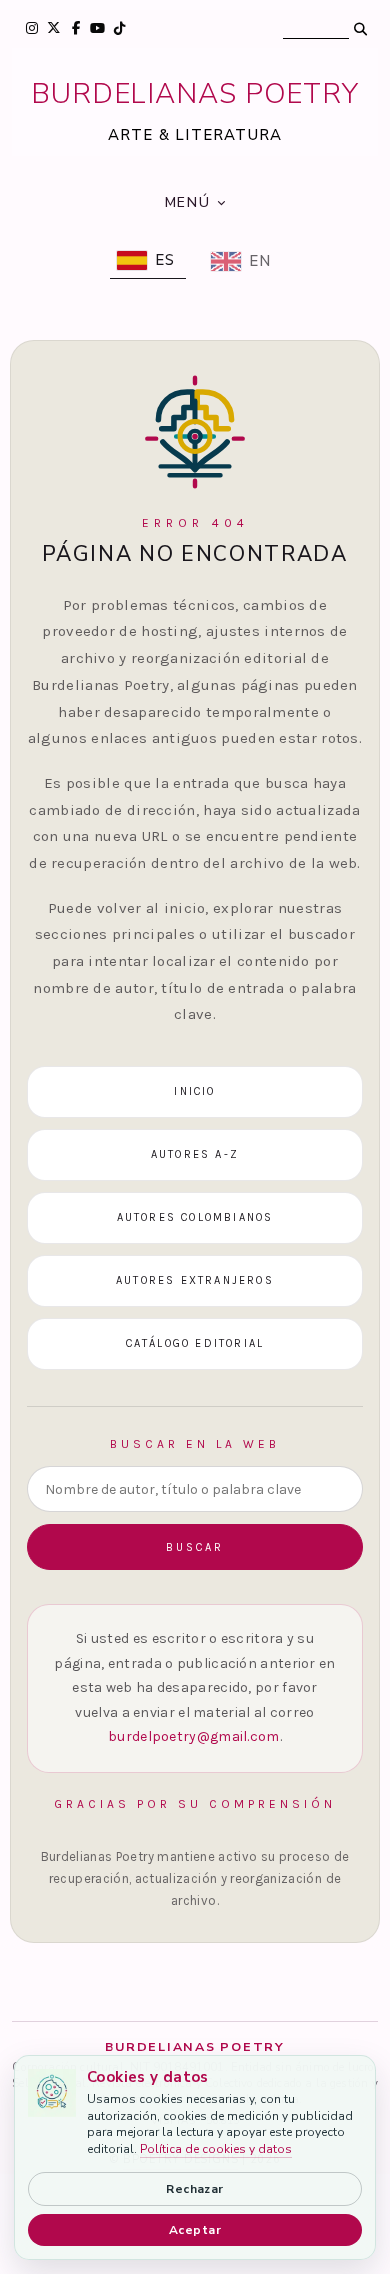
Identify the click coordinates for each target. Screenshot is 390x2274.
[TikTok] (119, 29)
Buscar (195, 1547)
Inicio (194, 1091)
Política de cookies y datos (216, 2149)
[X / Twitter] (53, 29)
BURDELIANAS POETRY (195, 94)
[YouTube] (97, 29)
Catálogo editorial (195, 1343)
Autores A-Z (195, 1154)
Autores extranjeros (195, 1280)
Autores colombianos (195, 1217)
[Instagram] (31, 29)
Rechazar (195, 2189)
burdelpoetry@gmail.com (194, 1736)
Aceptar (195, 2230)
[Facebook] (75, 29)
